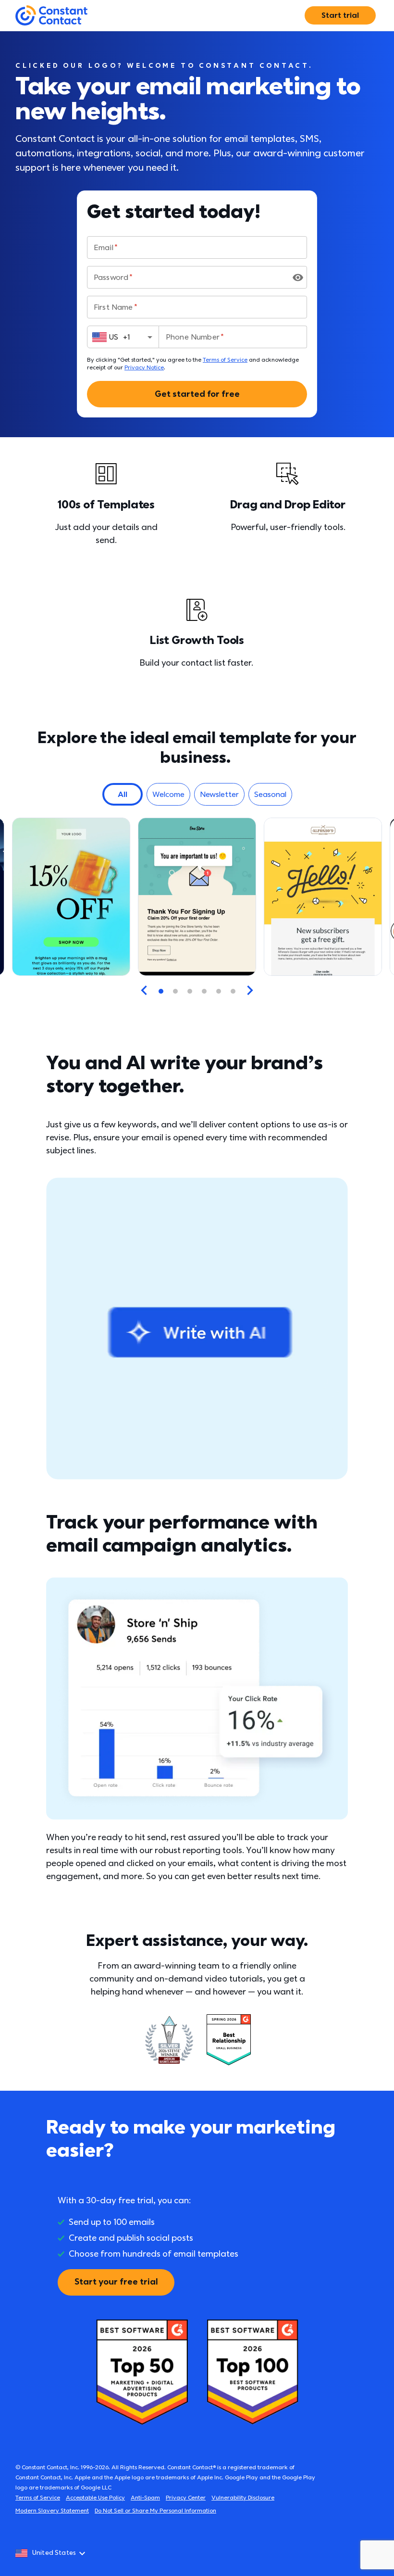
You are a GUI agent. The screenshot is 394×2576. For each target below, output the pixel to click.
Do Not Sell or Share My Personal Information (155, 2511)
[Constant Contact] (51, 16)
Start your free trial (116, 2282)
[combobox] (123, 337)
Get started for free (197, 394)
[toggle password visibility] (298, 278)
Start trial (340, 15)
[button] (123, 794)
